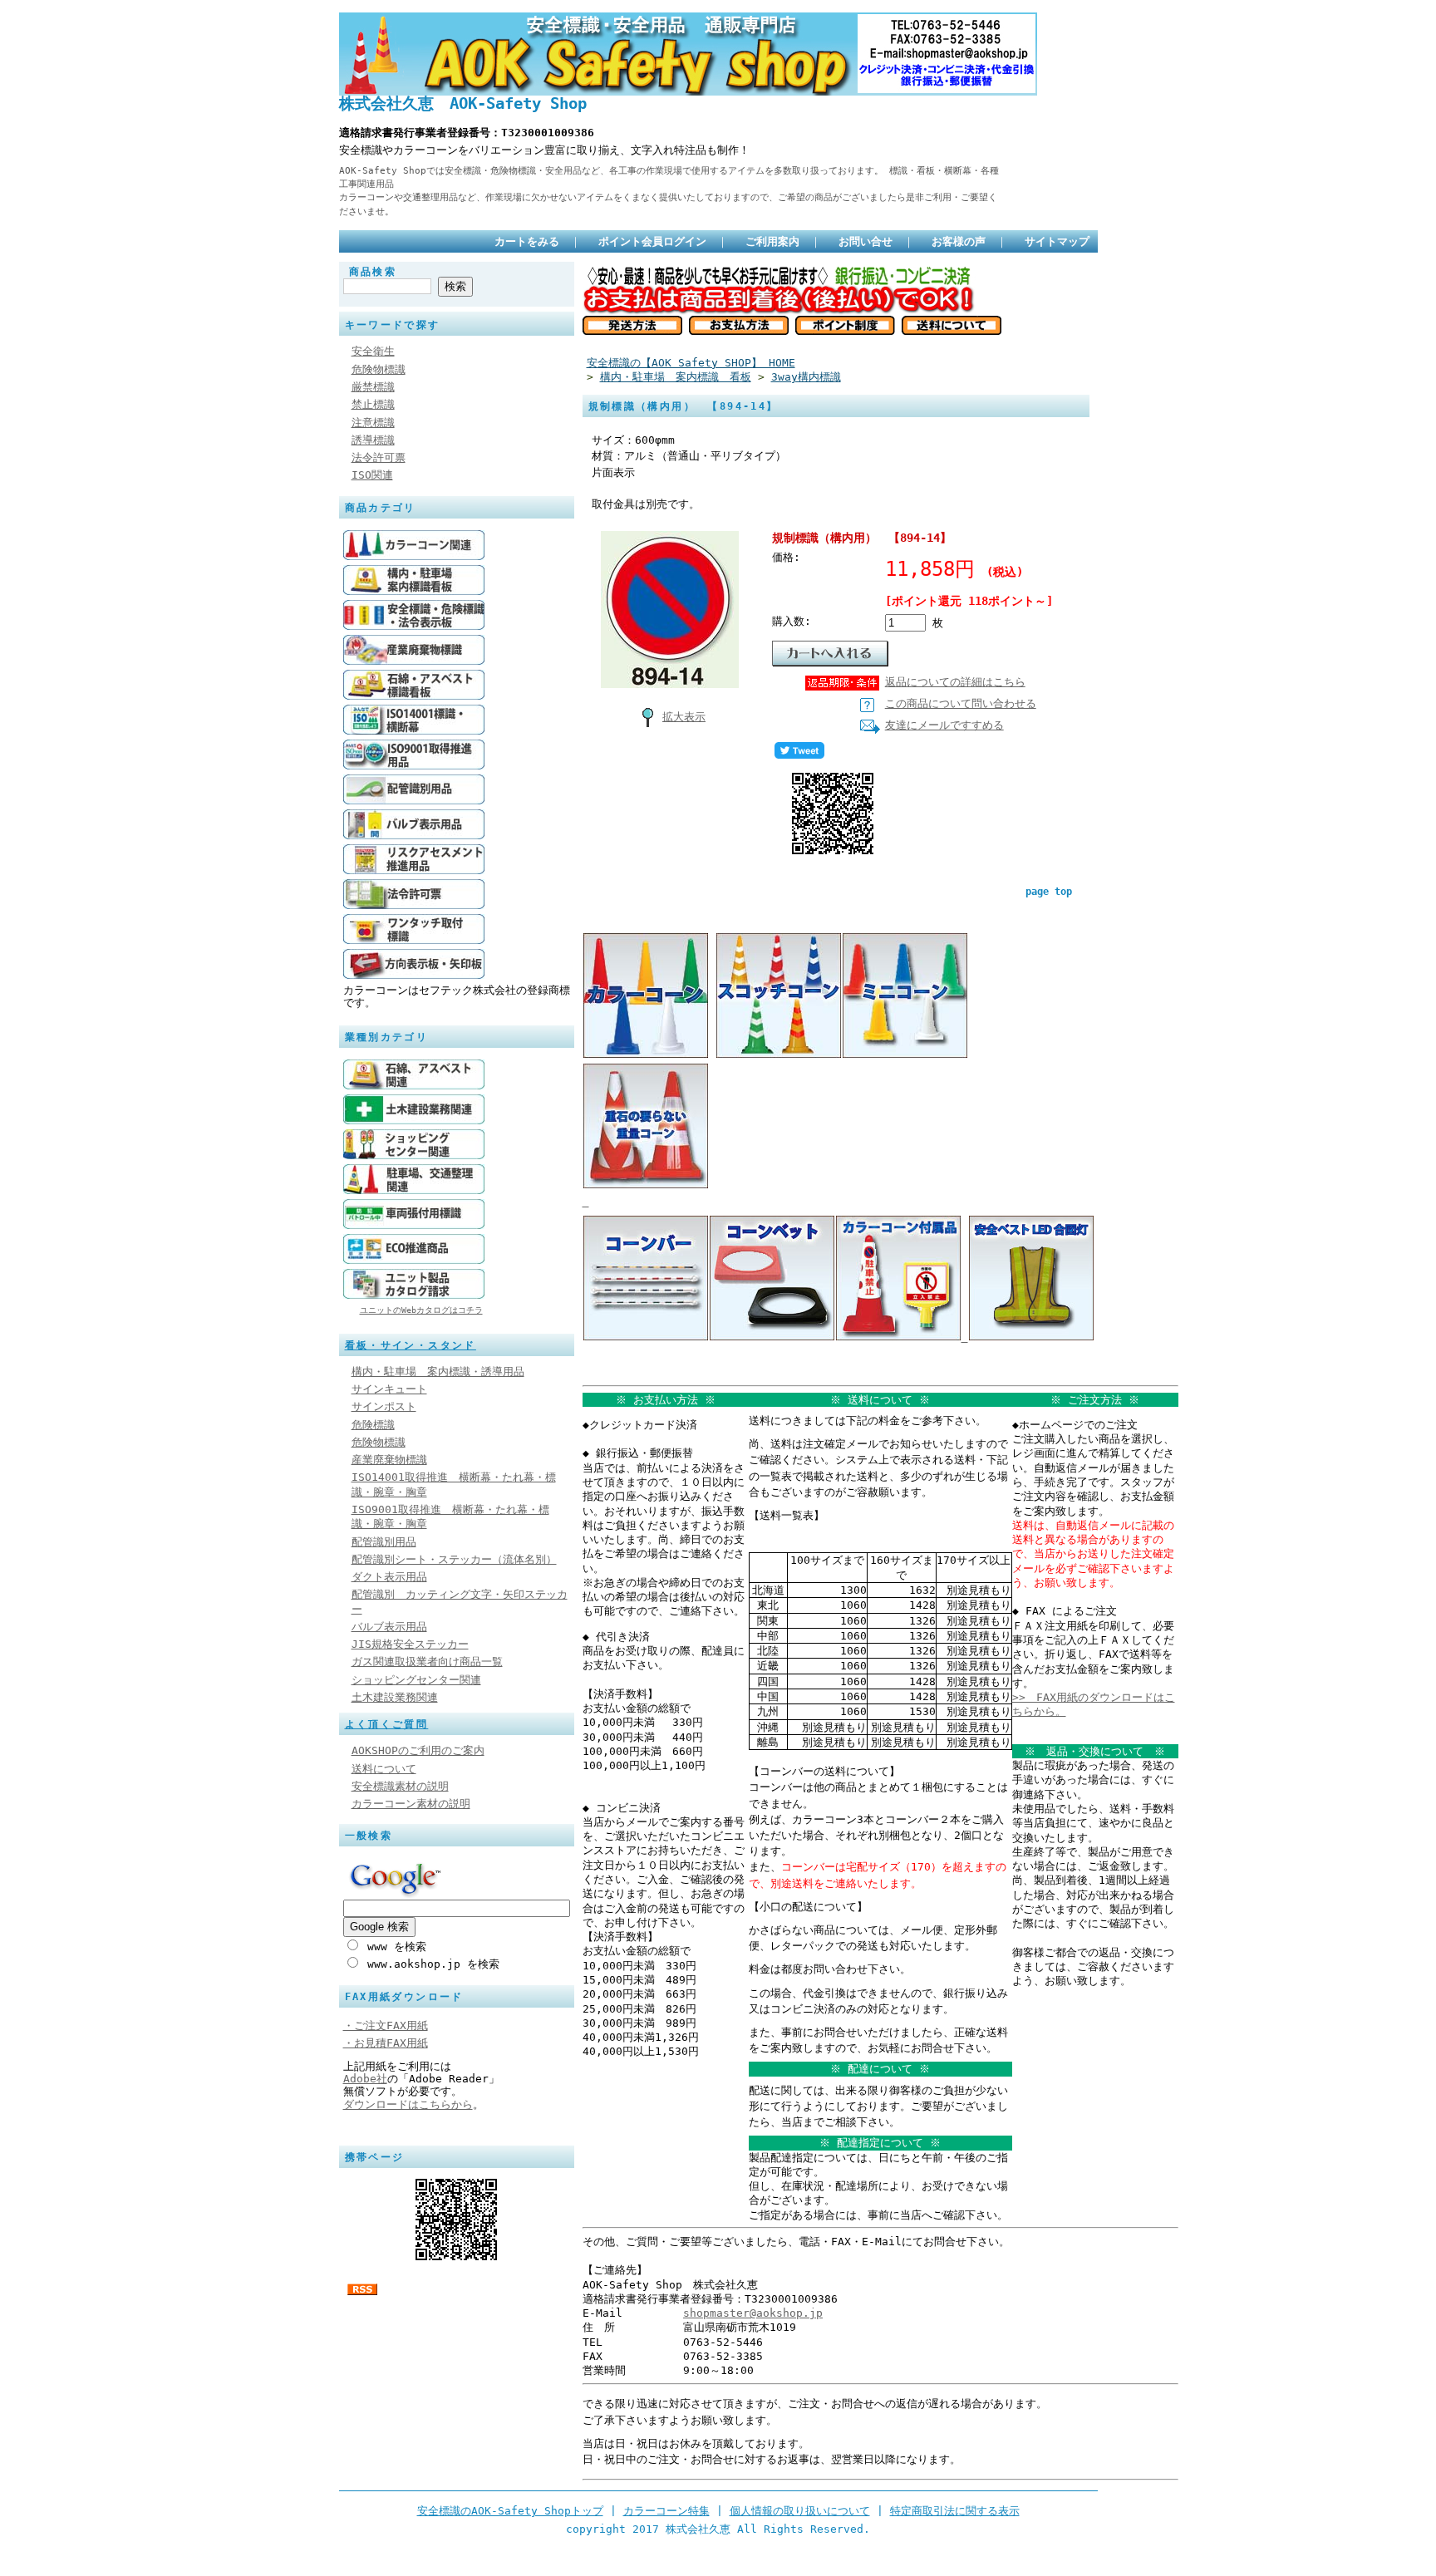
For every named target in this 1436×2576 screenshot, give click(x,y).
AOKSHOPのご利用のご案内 (418, 1750)
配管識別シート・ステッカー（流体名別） (454, 1559)
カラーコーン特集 (666, 2511)
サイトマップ (1057, 241)
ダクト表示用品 (389, 1577)
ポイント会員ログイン (652, 241)
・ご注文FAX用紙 (386, 2025)
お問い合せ (866, 241)
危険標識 (373, 1425)
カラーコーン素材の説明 (411, 1804)
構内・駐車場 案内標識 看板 (676, 377)
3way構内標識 (806, 377)
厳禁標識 (373, 387)
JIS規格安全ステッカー (410, 1644)
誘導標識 (373, 440)
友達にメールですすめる (944, 725)
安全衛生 (373, 351)
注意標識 (373, 423)
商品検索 (373, 272)
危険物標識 (379, 369)
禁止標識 (373, 404)
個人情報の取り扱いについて (800, 2511)
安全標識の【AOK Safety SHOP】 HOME (691, 363)
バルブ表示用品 (389, 1627)
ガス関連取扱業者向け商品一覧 (427, 1662)
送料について (384, 1769)
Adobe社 (365, 2079)
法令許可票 (379, 457)
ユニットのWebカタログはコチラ (421, 1310)
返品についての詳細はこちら (955, 682)
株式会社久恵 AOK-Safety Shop (463, 103)
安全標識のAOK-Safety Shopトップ (510, 2511)
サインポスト (384, 1406)
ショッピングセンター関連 (416, 1680)
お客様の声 (959, 241)
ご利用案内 (772, 241)
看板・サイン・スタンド (411, 1345)
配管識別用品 (384, 1542)
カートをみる (527, 241)
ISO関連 (372, 475)
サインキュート (389, 1389)
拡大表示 (684, 717)
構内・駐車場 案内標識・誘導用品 (438, 1372)
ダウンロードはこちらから (408, 2104)
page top (1049, 892)
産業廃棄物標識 (389, 1460)
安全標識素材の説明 (400, 1786)
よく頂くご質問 (387, 1724)
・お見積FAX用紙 (386, 2043)
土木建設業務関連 (395, 1697)
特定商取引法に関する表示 (955, 2511)
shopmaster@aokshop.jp (753, 2313)
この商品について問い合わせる (961, 703)
